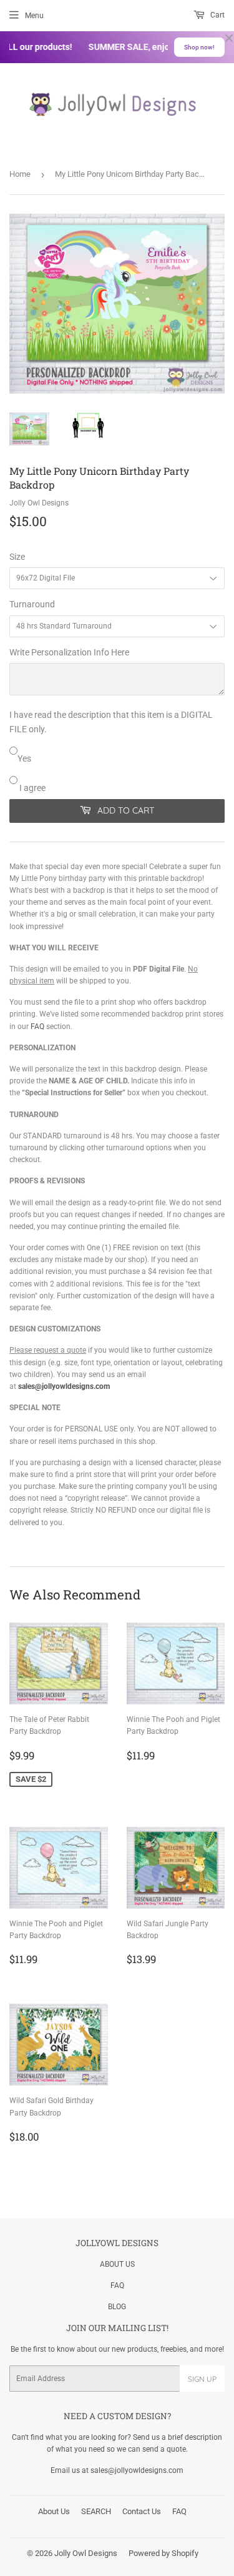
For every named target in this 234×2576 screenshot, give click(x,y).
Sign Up (202, 2379)
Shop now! (199, 47)
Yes (24, 758)
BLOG (117, 2307)
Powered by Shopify (163, 2553)
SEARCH (96, 2511)
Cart (217, 15)
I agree (32, 788)
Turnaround (32, 604)
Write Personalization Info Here (69, 652)
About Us (54, 2511)
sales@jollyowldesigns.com (64, 1386)
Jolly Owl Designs (86, 2553)
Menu (34, 16)
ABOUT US (117, 2264)
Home (20, 174)
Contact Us (142, 2511)
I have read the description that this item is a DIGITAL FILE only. (111, 722)
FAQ (37, 1027)
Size (17, 557)
